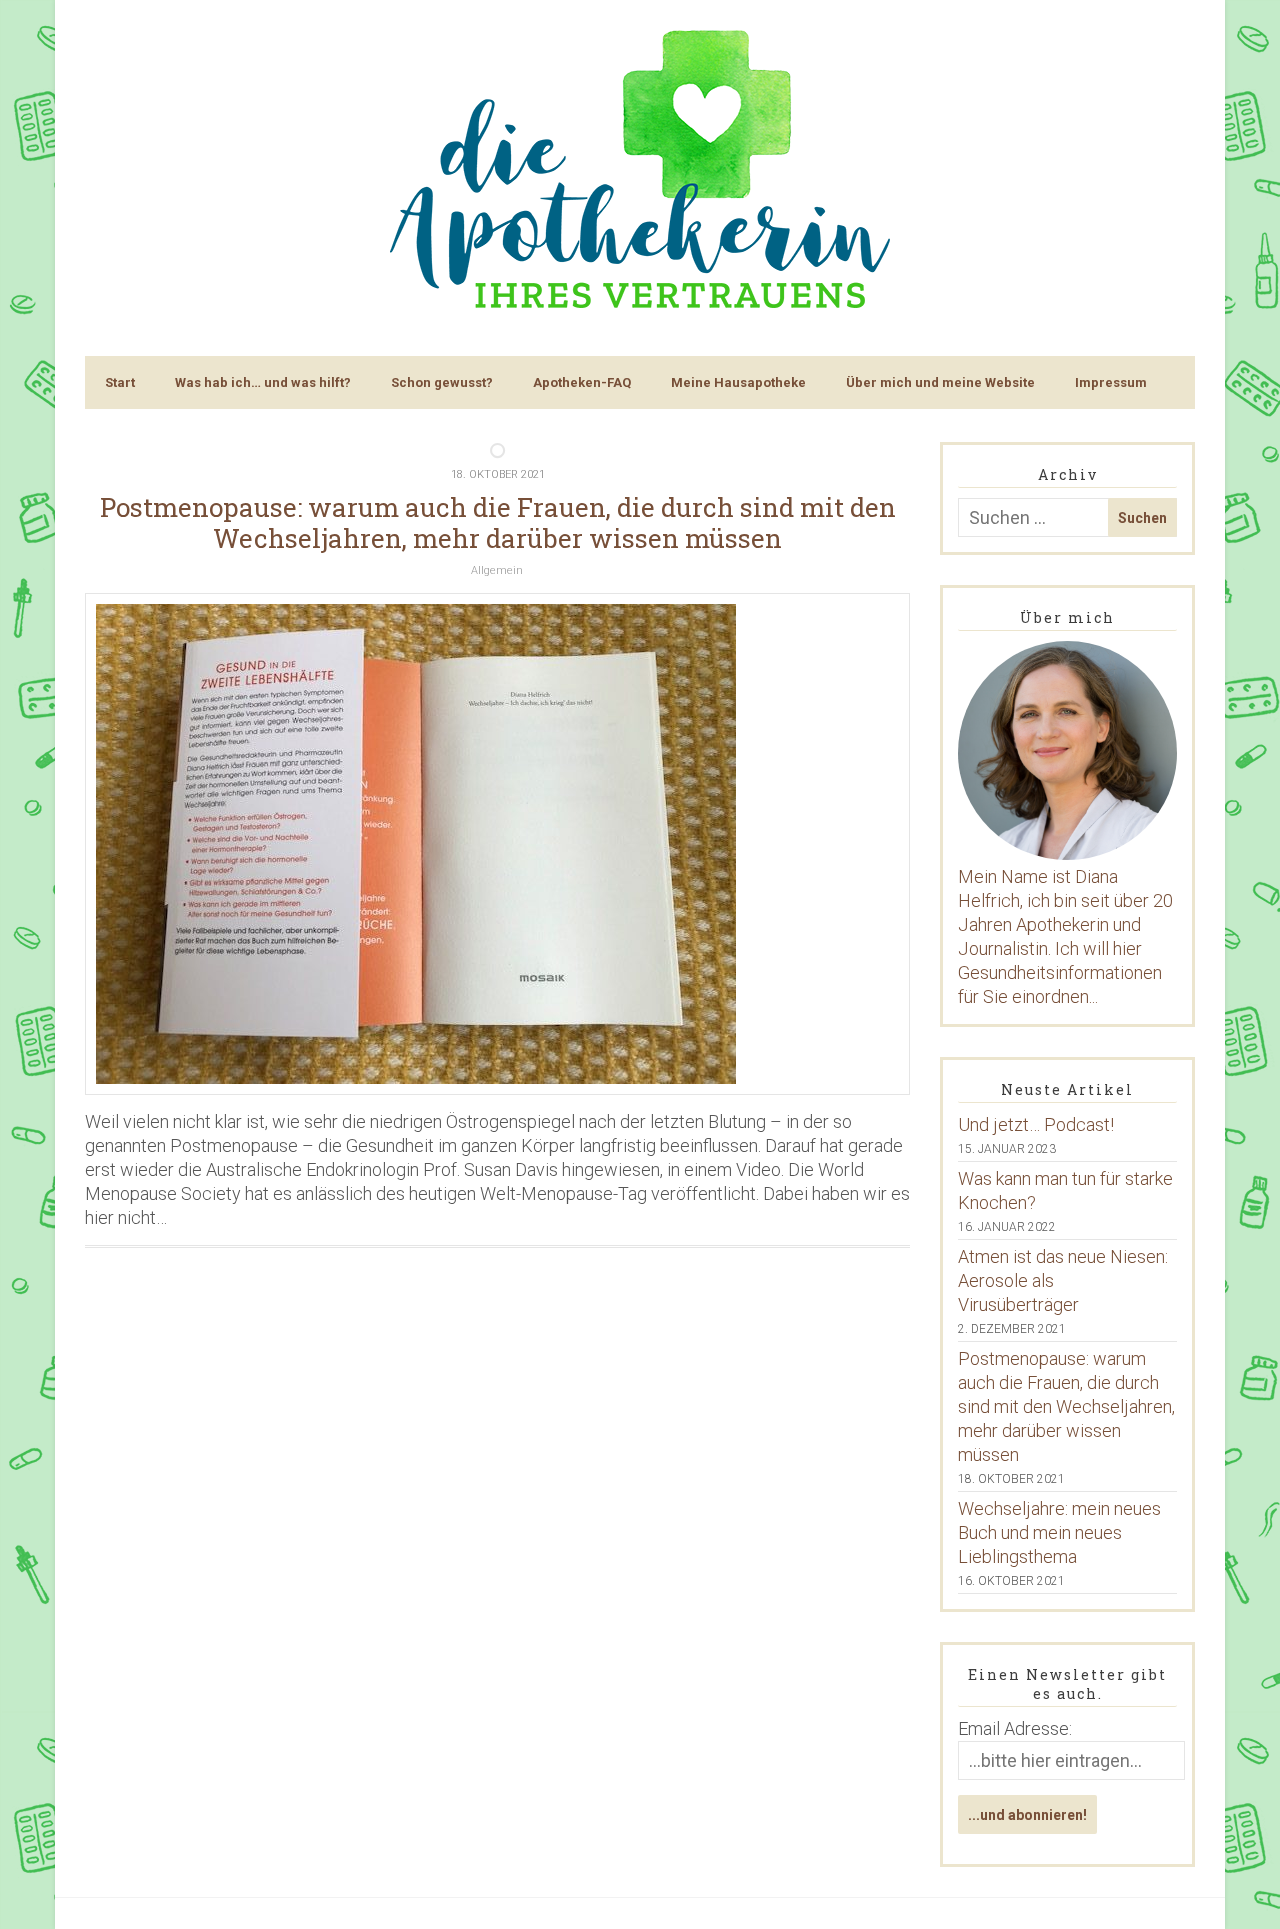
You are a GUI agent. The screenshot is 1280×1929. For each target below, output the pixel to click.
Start (120, 382)
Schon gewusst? (442, 382)
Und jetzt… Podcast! (1036, 1124)
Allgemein (497, 570)
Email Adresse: (1015, 1728)
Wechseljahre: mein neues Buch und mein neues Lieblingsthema (1059, 1532)
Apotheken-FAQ (582, 382)
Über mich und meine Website (940, 382)
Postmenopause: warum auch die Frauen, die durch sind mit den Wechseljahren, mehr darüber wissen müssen (498, 522)
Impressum (1111, 382)
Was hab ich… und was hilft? (263, 382)
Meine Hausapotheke (738, 382)
